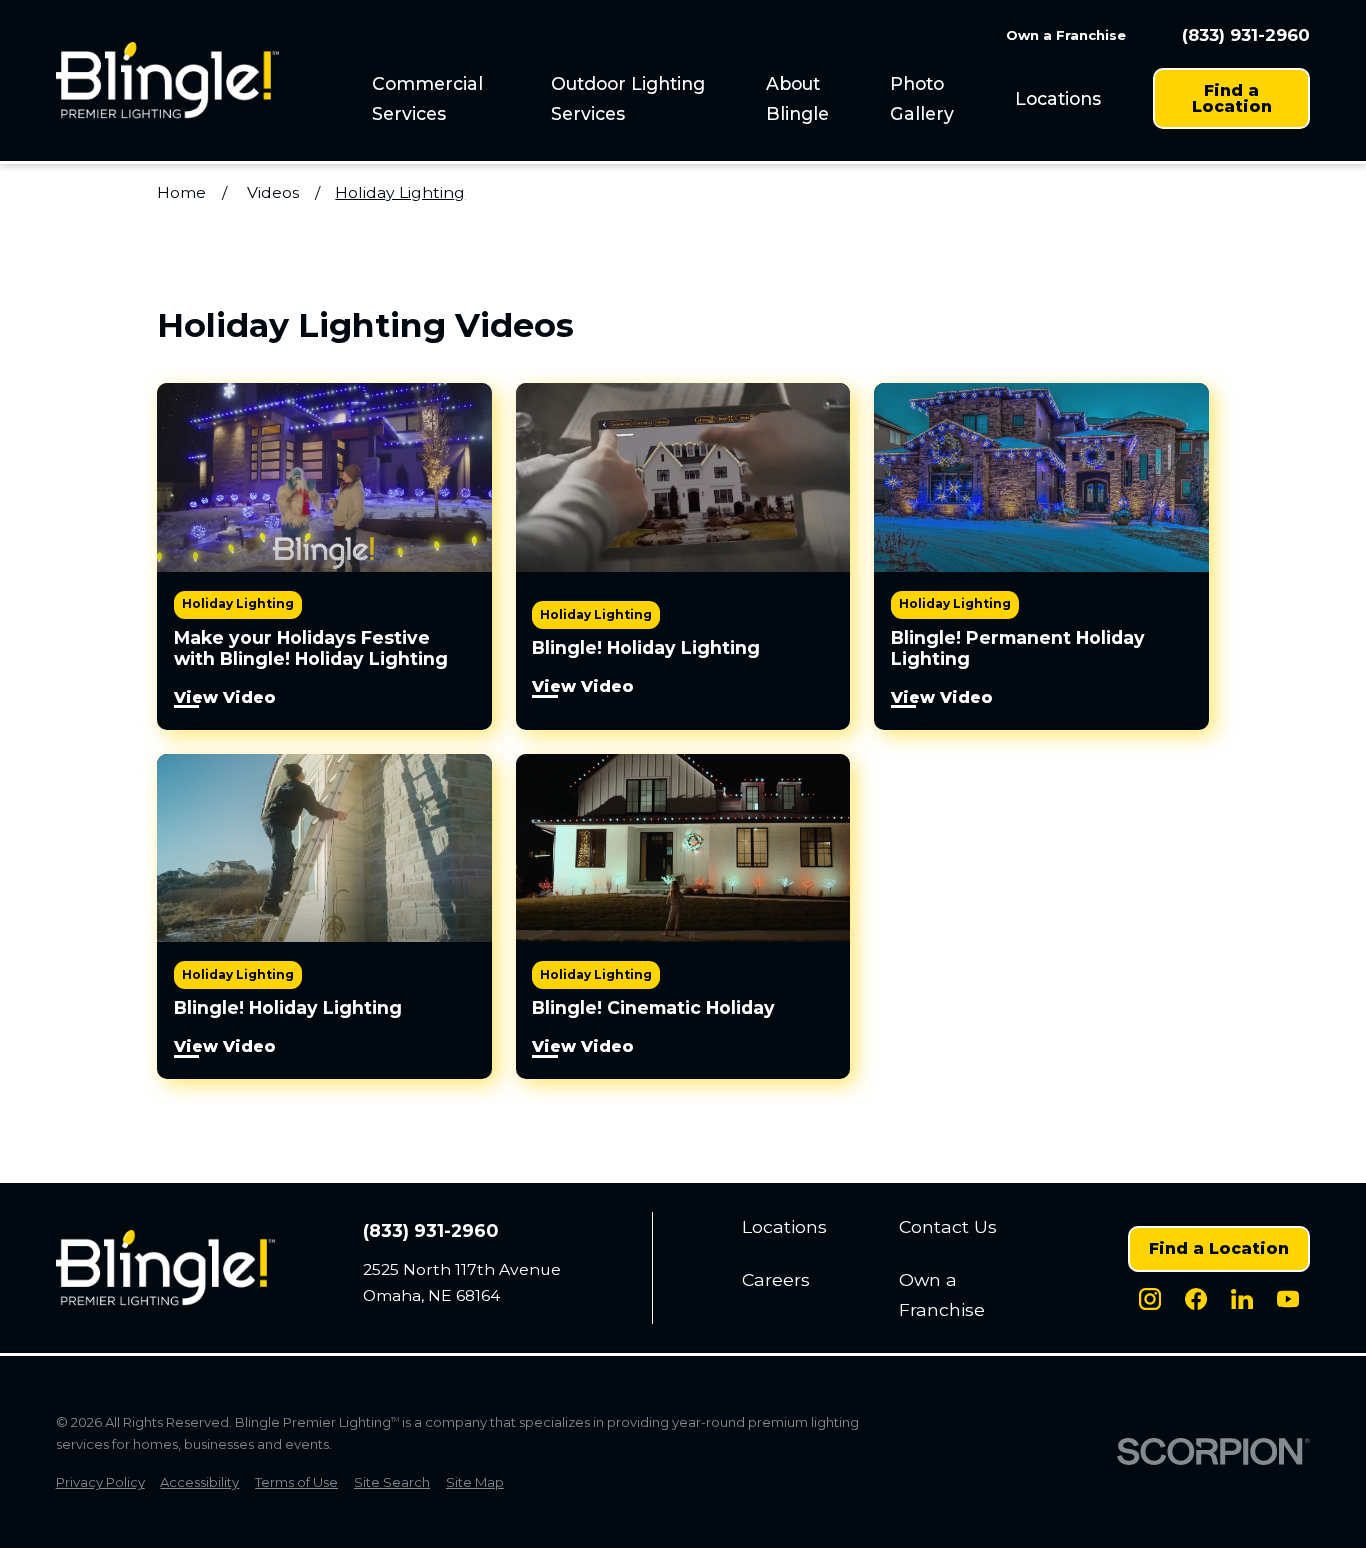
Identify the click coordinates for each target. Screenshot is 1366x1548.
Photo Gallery (922, 98)
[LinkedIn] (1242, 1299)
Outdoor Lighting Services (628, 98)
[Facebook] (1196, 1299)
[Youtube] (1288, 1299)
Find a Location (1232, 98)
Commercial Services (427, 98)
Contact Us (948, 1226)
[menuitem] (450, 98)
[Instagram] (1150, 1299)
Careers (776, 1279)
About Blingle (797, 98)
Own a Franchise (1066, 35)
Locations (1058, 98)
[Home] (167, 80)
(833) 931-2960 (1246, 35)
